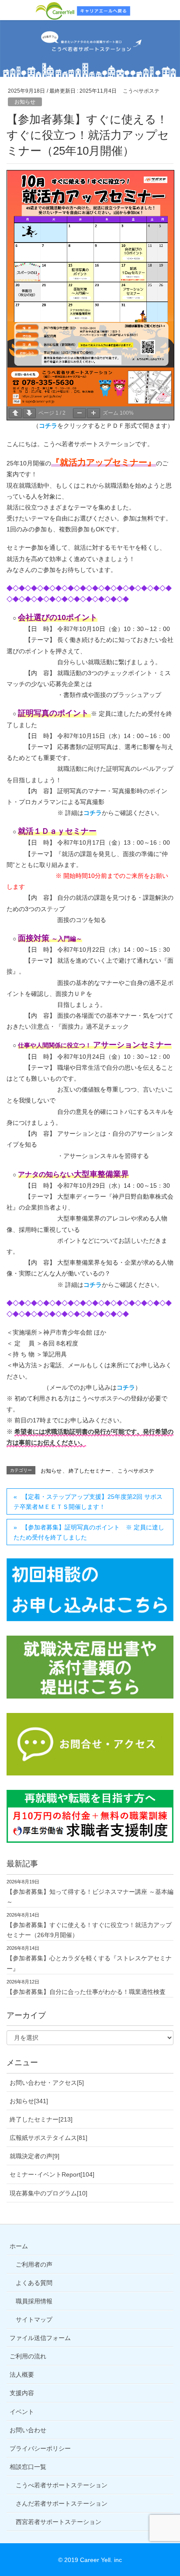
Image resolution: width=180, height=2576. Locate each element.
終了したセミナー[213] (41, 2119)
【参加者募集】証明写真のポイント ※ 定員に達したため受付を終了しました (89, 1532)
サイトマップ (34, 2319)
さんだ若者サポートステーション (62, 2503)
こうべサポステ (136, 1471)
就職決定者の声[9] (35, 2156)
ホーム (19, 2246)
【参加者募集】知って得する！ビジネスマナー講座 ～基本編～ (90, 1897)
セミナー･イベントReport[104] (52, 2174)
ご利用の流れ (28, 2356)
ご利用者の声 (34, 2264)
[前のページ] (15, 413)
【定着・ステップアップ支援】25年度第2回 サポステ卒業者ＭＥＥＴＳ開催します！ (88, 1502)
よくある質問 (34, 2283)
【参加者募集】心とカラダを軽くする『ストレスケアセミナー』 (89, 1963)
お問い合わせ (28, 2430)
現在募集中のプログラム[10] (48, 2193)
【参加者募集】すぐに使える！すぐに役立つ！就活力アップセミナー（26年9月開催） (89, 1930)
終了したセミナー (90, 1471)
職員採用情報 (34, 2301)
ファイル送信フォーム (40, 2338)
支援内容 (22, 2393)
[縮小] (80, 413)
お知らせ (25, 102)
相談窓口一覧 (28, 2467)
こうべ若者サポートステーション (62, 2485)
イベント (22, 2412)
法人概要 (22, 2375)
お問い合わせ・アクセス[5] (47, 2083)
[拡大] (93, 413)
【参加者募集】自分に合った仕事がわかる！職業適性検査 (86, 1992)
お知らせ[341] (29, 2101)
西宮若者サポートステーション (59, 2522)
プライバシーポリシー (40, 2448)
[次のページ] (29, 413)
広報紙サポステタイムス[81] (48, 2138)
